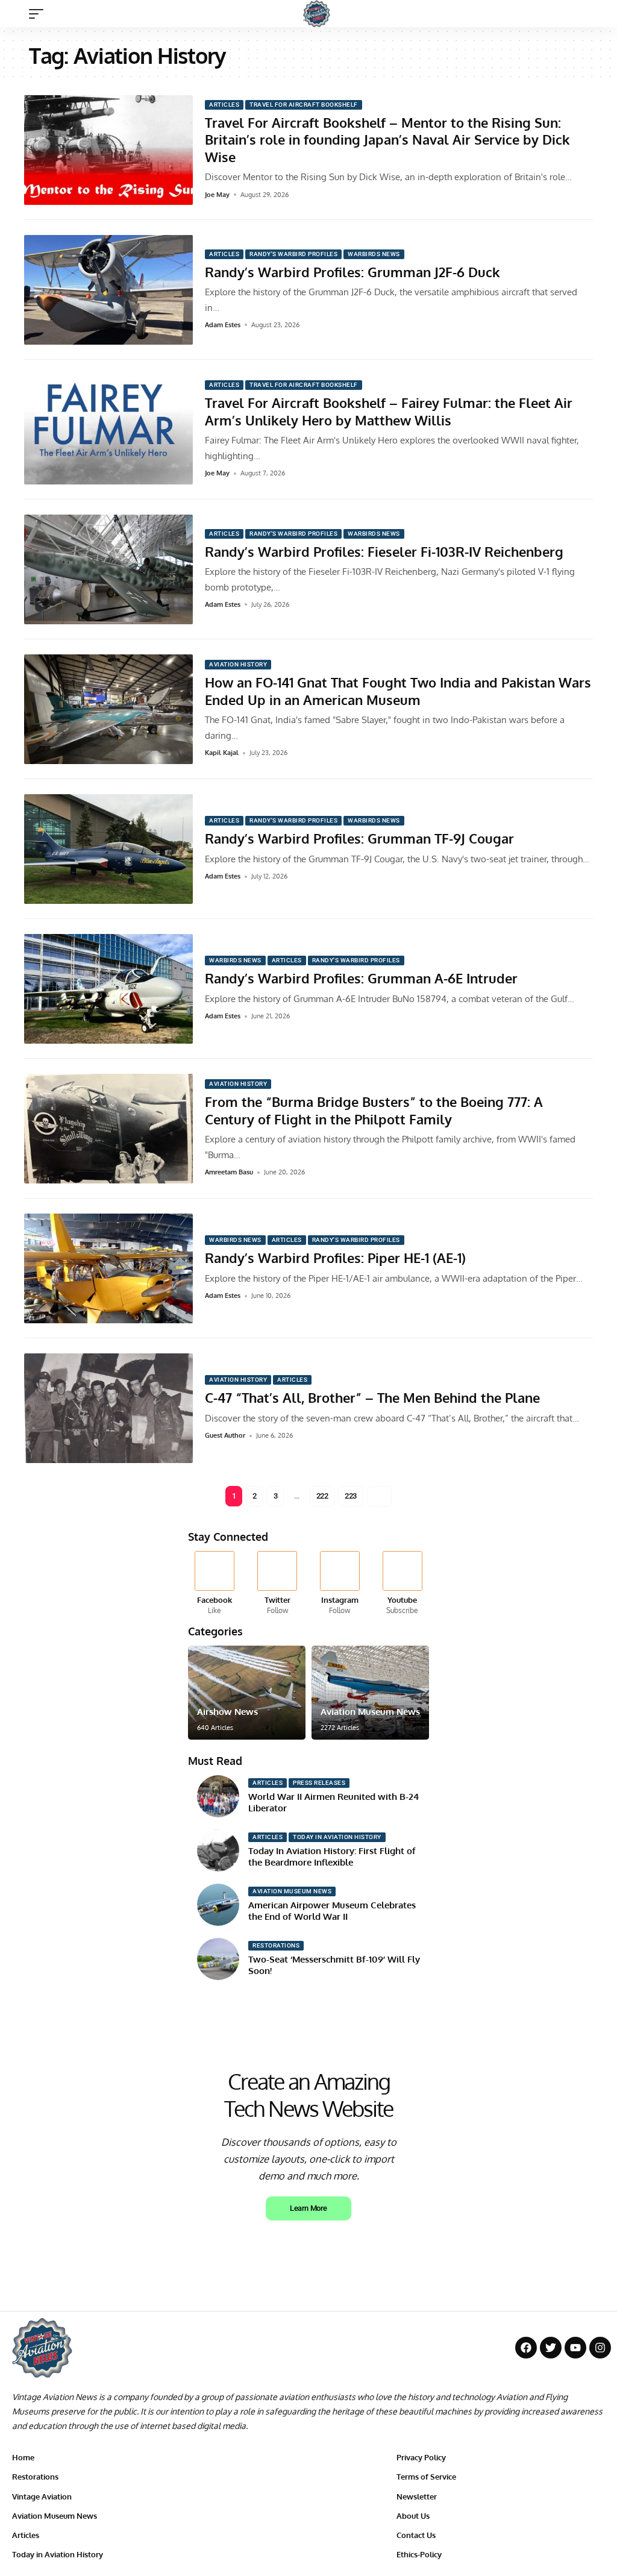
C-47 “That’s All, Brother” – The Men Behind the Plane (372, 1397)
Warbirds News (374, 254)
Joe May (217, 195)
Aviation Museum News (370, 1712)
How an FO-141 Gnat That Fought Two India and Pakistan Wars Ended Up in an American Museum (398, 691)
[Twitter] (277, 1584)
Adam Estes (223, 325)
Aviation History (238, 664)
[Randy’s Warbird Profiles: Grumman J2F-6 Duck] (108, 290)
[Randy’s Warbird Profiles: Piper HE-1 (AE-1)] (108, 1268)
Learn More (308, 2208)
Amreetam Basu (229, 1172)
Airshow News (227, 1712)
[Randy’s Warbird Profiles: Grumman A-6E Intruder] (108, 989)
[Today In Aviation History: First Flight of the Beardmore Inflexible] (218, 1851)
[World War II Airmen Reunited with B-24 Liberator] (218, 1796)
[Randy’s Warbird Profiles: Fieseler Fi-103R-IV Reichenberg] (108, 569)
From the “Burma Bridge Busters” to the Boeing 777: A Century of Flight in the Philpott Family (374, 1110)
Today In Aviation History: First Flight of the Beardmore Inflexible (332, 1857)
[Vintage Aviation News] (317, 14)
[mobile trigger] (39, 14)
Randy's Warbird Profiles (293, 254)
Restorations (276, 1945)
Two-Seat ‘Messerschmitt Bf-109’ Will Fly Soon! (334, 1965)
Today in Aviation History (337, 1837)
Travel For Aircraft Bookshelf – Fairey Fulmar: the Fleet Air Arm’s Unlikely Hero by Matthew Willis (389, 411)
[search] (596, 14)
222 (322, 1496)
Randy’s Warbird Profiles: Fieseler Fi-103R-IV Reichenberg (384, 551)
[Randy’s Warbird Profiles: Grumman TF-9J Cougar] (108, 849)
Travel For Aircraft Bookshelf (304, 105)
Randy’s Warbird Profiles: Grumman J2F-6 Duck (352, 272)
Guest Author (225, 1435)
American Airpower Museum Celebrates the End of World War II (332, 1911)
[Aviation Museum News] (370, 1693)
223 (351, 1496)
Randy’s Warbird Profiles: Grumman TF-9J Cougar (359, 838)
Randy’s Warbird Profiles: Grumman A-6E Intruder (361, 978)
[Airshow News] (247, 1693)
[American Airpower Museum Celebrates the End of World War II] (218, 1905)
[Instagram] (340, 1584)
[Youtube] (402, 1584)
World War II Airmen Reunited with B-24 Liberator (334, 1803)
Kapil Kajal (222, 753)
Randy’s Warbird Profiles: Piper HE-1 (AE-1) (335, 1258)
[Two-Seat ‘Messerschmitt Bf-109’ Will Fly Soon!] (218, 1959)
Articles (224, 105)
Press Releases (319, 1783)
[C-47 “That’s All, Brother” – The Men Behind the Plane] (108, 1408)
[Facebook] (215, 1584)
